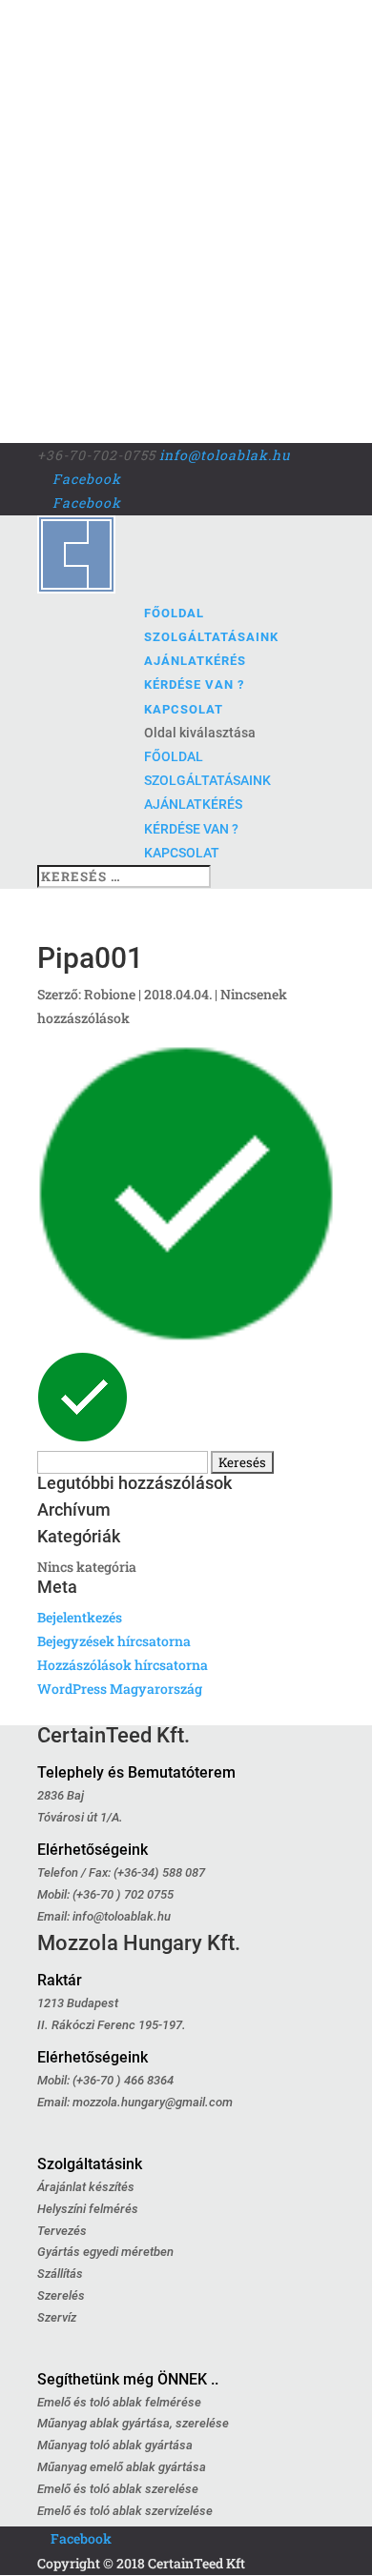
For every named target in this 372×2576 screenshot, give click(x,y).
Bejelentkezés (80, 1617)
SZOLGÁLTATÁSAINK (211, 637)
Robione (110, 994)
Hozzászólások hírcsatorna (123, 1665)
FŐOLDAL (174, 613)
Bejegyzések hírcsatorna (114, 1641)
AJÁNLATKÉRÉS (195, 661)
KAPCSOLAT (184, 709)
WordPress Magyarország (120, 1689)
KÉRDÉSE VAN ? (194, 684)
